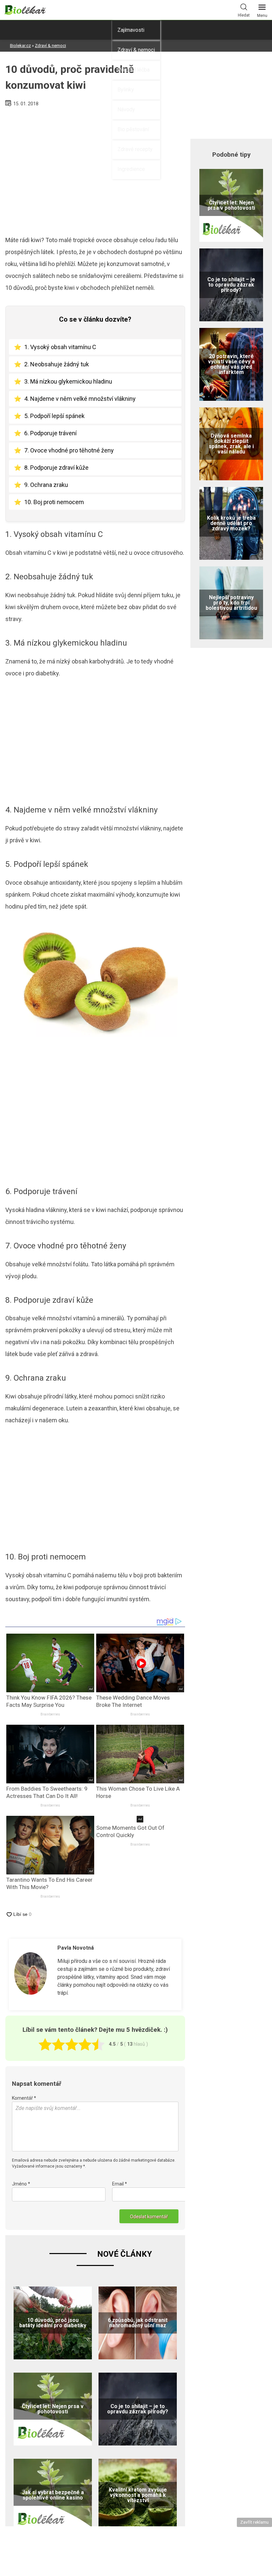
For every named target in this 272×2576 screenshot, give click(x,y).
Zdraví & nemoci (136, 50)
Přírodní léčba (134, 70)
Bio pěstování (133, 129)
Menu (262, 16)
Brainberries (50, 1714)
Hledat (244, 15)
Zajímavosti (131, 30)
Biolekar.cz (20, 46)
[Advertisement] (95, 169)
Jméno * (21, 2184)
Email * (120, 2184)
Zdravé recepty (135, 149)
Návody (126, 109)
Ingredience (131, 169)
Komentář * (24, 2098)
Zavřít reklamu (254, 2522)
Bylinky (126, 90)
